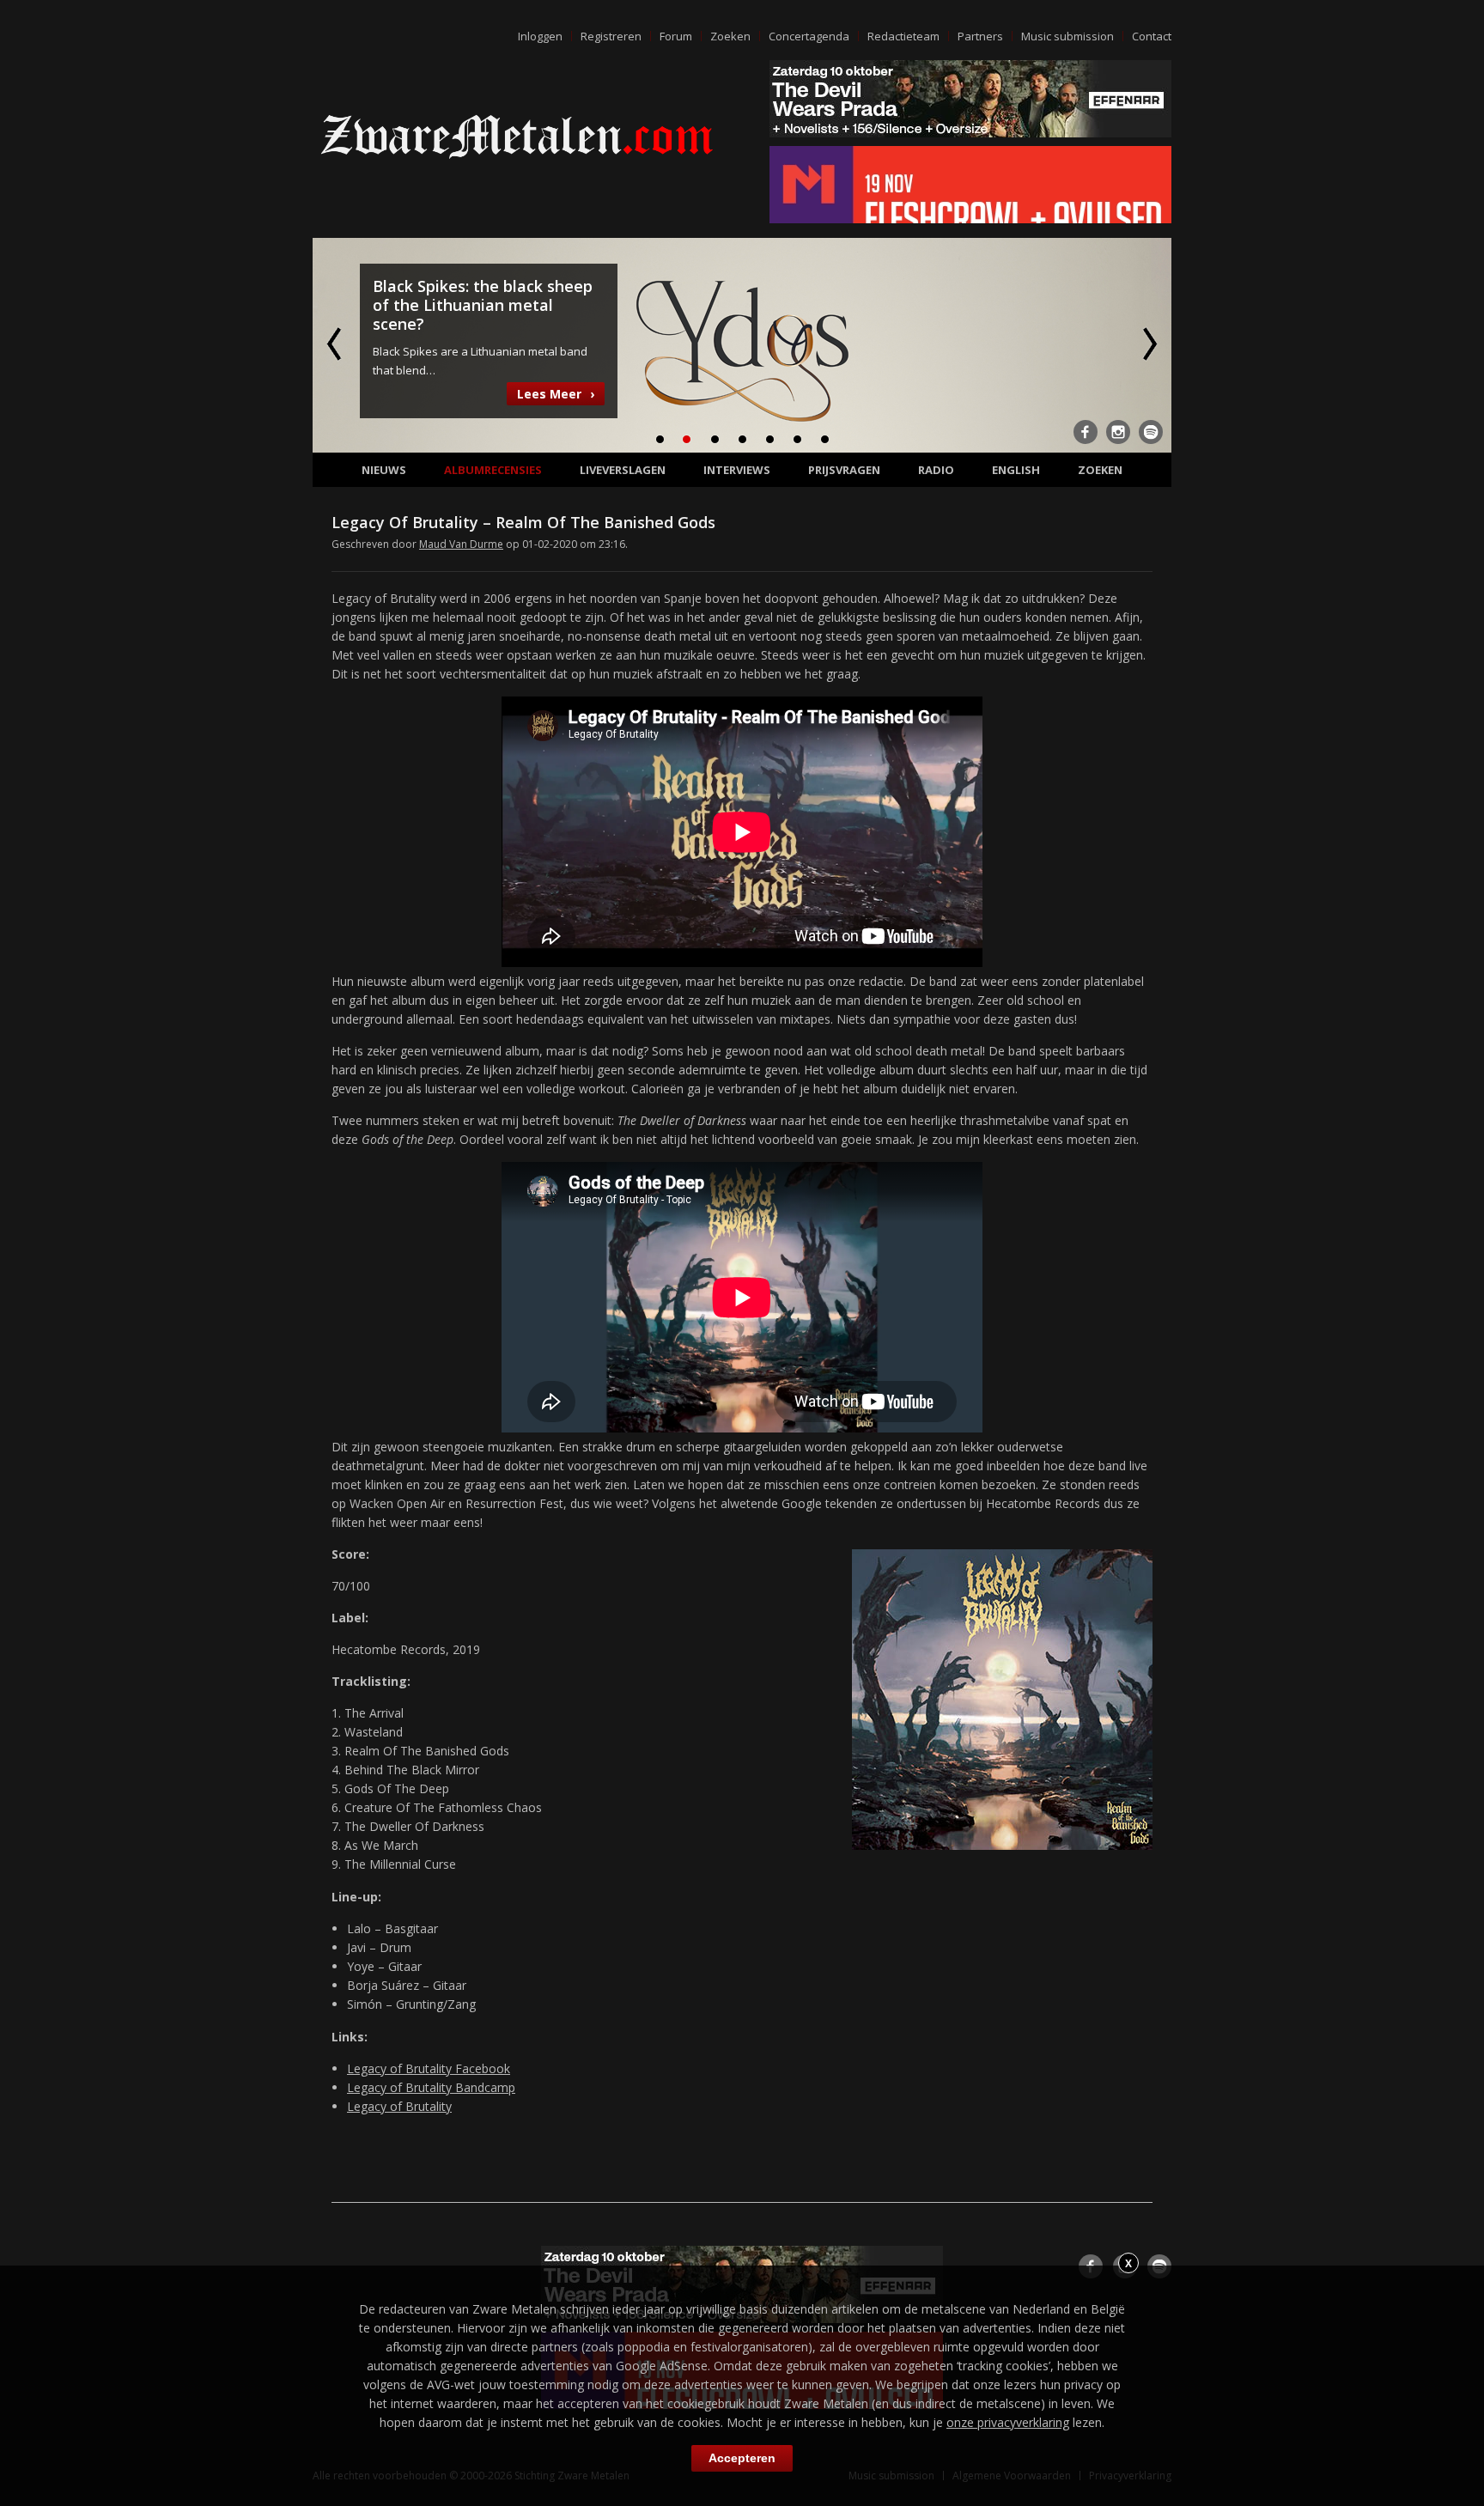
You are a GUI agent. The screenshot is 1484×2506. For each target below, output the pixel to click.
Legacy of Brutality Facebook (429, 2068)
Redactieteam (903, 36)
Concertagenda (809, 36)
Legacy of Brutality (399, 2106)
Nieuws (384, 470)
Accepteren (742, 2458)
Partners (980, 36)
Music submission (1067, 36)
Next (1148, 344)
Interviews (737, 470)
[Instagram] (1118, 432)
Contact (1152, 36)
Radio (936, 470)
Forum (676, 36)
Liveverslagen (623, 470)
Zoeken (730, 36)
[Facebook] (1086, 432)
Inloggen (540, 36)
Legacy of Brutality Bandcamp (431, 2087)
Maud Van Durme (461, 544)
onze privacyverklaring (1008, 2422)
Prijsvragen (844, 470)
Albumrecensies (493, 470)
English (1016, 470)
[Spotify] (1151, 432)
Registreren (611, 36)
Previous (336, 344)
